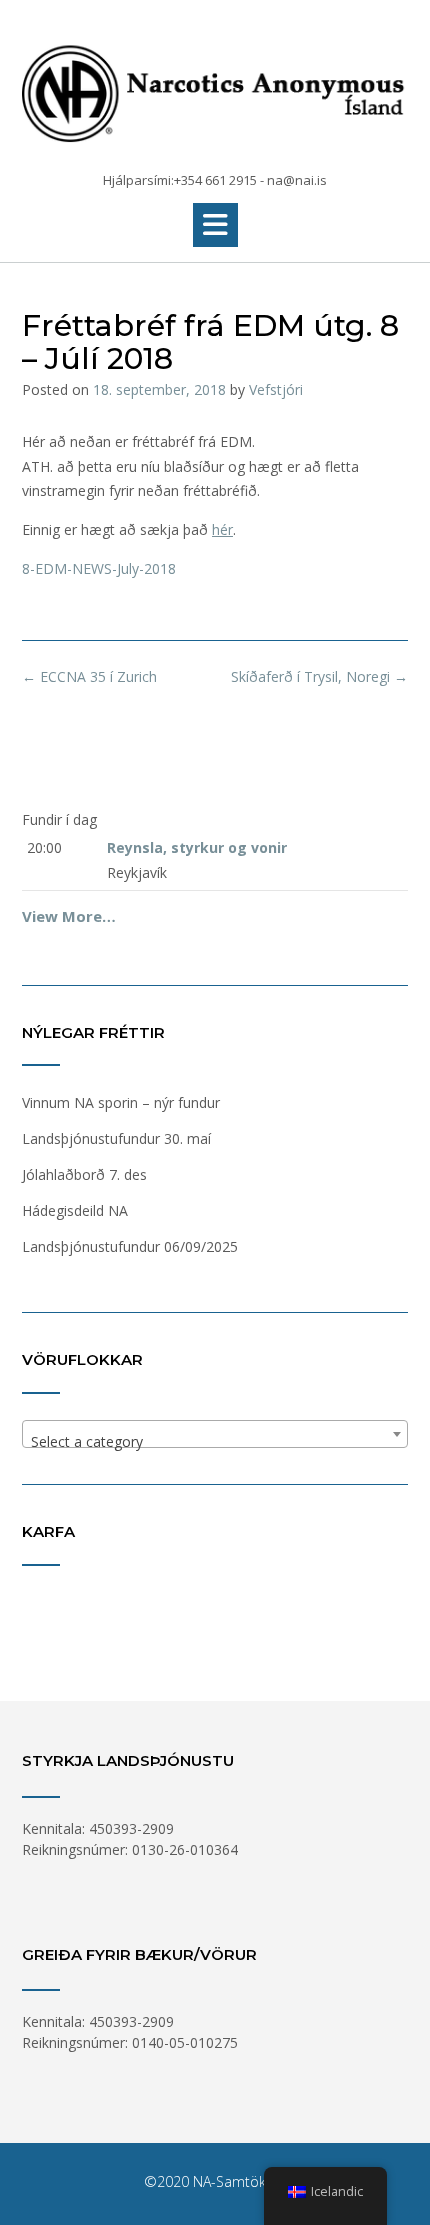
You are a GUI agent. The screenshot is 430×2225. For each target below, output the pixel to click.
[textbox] (215, 1442)
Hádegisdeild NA (75, 1210)
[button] (215, 225)
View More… (69, 916)
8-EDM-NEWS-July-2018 (99, 568)
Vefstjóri (276, 389)
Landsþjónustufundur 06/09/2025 (130, 1246)
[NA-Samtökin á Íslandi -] (215, 87)
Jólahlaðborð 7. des (84, 1174)
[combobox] (215, 1434)
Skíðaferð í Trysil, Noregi (319, 676)
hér (222, 529)
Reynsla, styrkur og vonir (197, 847)
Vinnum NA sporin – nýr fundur (121, 1102)
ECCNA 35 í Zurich (89, 676)
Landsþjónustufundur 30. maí (116, 1138)
